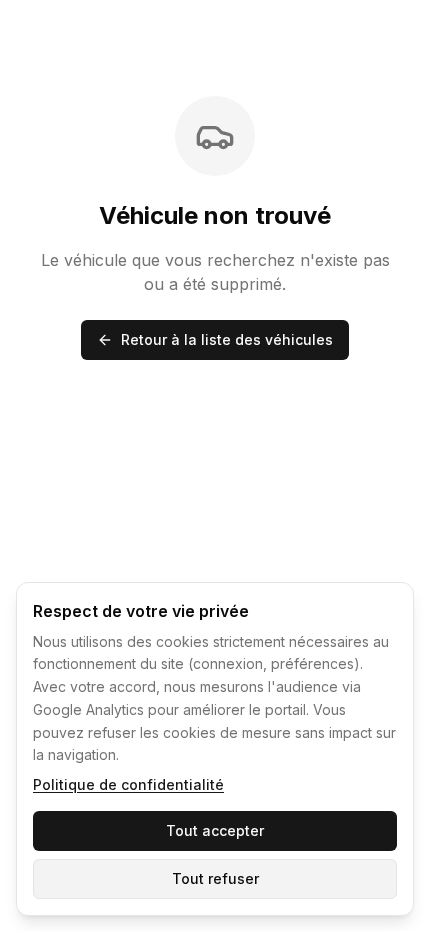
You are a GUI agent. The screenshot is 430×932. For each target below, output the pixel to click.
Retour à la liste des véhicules (227, 339)
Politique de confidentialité (128, 784)
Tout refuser (215, 878)
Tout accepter (215, 830)
